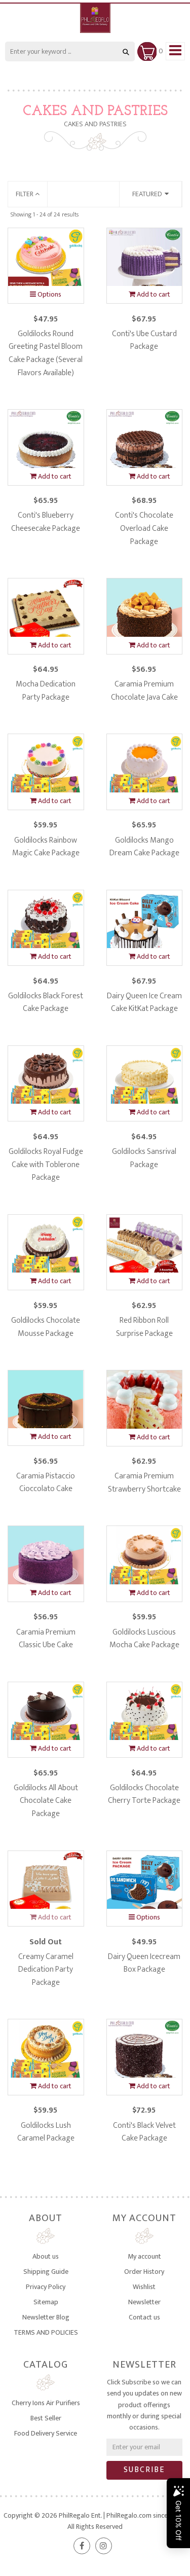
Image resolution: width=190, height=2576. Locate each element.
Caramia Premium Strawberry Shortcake (144, 1483)
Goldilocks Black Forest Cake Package (46, 1003)
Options (49, 294)
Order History (144, 2272)
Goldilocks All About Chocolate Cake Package (46, 1801)
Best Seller (46, 2418)
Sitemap (46, 2302)
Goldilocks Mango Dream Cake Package (144, 847)
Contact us (144, 2317)
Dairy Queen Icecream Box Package (144, 1963)
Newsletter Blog (46, 2317)
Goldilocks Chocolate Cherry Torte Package (144, 1794)
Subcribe (144, 2470)
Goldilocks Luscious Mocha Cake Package (144, 1639)
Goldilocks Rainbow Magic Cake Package (46, 847)
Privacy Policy (46, 2287)
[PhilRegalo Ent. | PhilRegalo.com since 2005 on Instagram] (104, 2546)
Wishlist (144, 2287)
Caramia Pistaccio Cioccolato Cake (46, 1483)
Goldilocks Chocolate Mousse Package (46, 1327)
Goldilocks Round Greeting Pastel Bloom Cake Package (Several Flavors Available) (46, 353)
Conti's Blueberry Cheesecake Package (46, 522)
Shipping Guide (46, 2272)
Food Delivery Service (46, 2433)
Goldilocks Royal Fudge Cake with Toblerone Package (46, 1165)
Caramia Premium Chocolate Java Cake (144, 691)
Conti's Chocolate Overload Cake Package (144, 528)
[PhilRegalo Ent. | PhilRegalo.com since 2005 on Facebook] (82, 2546)
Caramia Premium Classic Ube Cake (46, 1639)
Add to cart (153, 294)
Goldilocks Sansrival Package (144, 1158)
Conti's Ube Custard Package (144, 340)
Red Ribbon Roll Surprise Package (144, 1327)
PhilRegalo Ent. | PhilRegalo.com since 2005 (122, 2515)
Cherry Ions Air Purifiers (46, 2403)
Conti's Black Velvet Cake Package (144, 2132)
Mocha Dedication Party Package (46, 691)
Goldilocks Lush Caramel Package (46, 2132)
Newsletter (144, 2302)
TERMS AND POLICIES (46, 2332)
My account (144, 2256)
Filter (25, 194)
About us (46, 2256)
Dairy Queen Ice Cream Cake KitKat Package (144, 1003)
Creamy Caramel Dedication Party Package (46, 1970)
